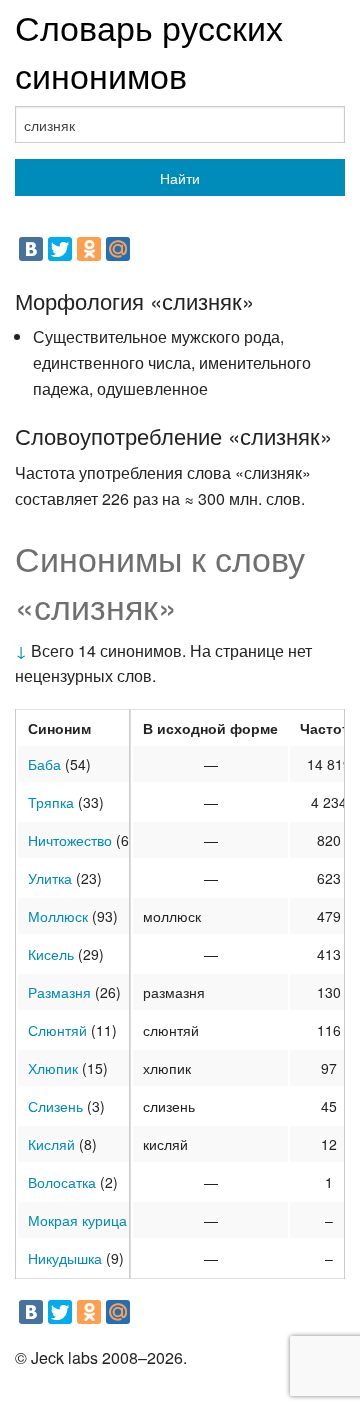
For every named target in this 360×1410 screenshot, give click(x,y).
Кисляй (51, 1144)
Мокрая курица (77, 1220)
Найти (180, 178)
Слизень (55, 1106)
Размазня (59, 992)
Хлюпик (53, 1068)
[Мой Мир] (118, 249)
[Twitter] (60, 249)
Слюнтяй (57, 1030)
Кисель (51, 954)
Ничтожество (70, 840)
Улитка (50, 878)
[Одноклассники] (89, 249)
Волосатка (62, 1182)
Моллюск (58, 916)
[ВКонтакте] (31, 249)
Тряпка (51, 802)
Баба (44, 764)
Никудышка (65, 1258)
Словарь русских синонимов (149, 50)
